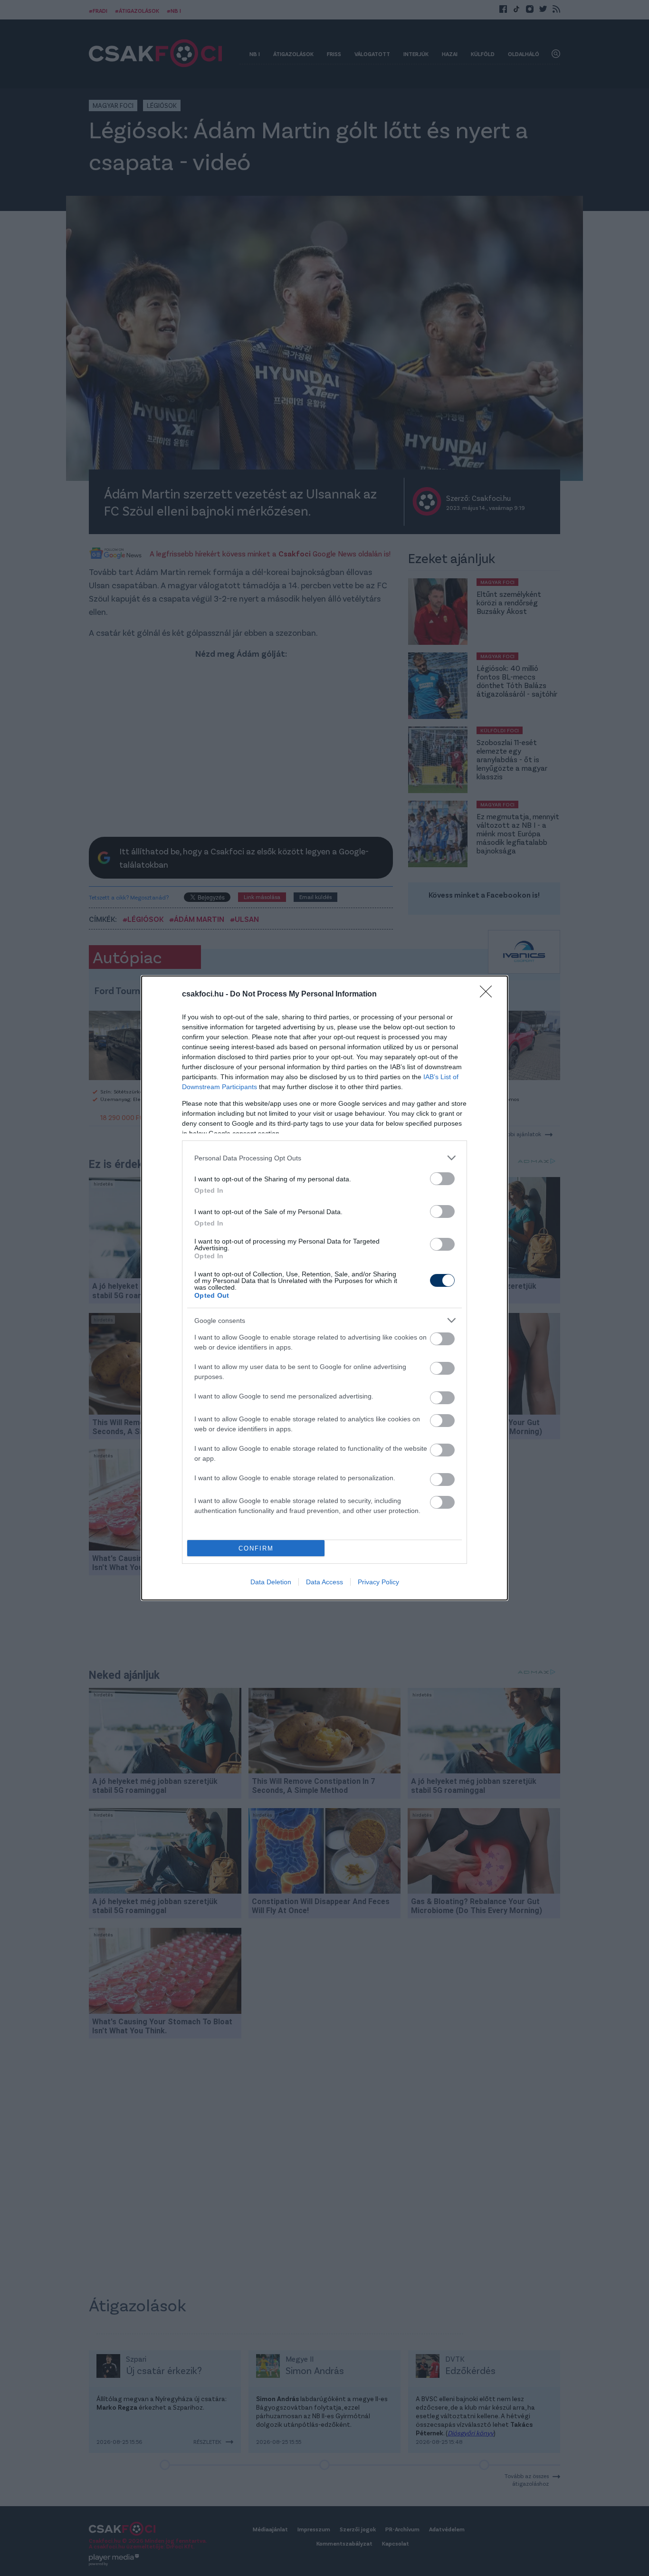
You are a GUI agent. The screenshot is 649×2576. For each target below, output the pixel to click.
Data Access (324, 1582)
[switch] (442, 1179)
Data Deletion (271, 1582)
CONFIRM (256, 1548)
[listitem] (324, 1158)
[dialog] (324, 1288)
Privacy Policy (378, 1582)
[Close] (489, 995)
